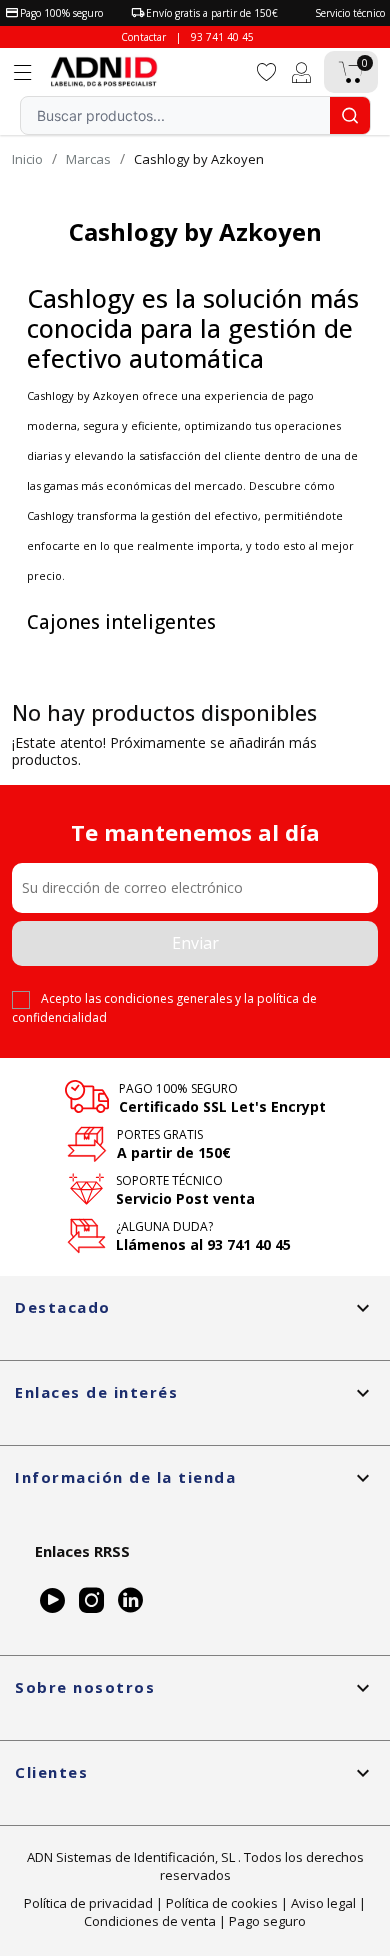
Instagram (91, 1600)
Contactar (143, 37)
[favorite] (267, 70)
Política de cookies (222, 1903)
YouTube (52, 1600)
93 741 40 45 (222, 37)
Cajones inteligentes (121, 622)
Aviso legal (323, 1903)
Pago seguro (267, 1921)
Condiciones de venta (150, 1921)
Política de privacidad (88, 1903)
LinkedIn (130, 1600)
